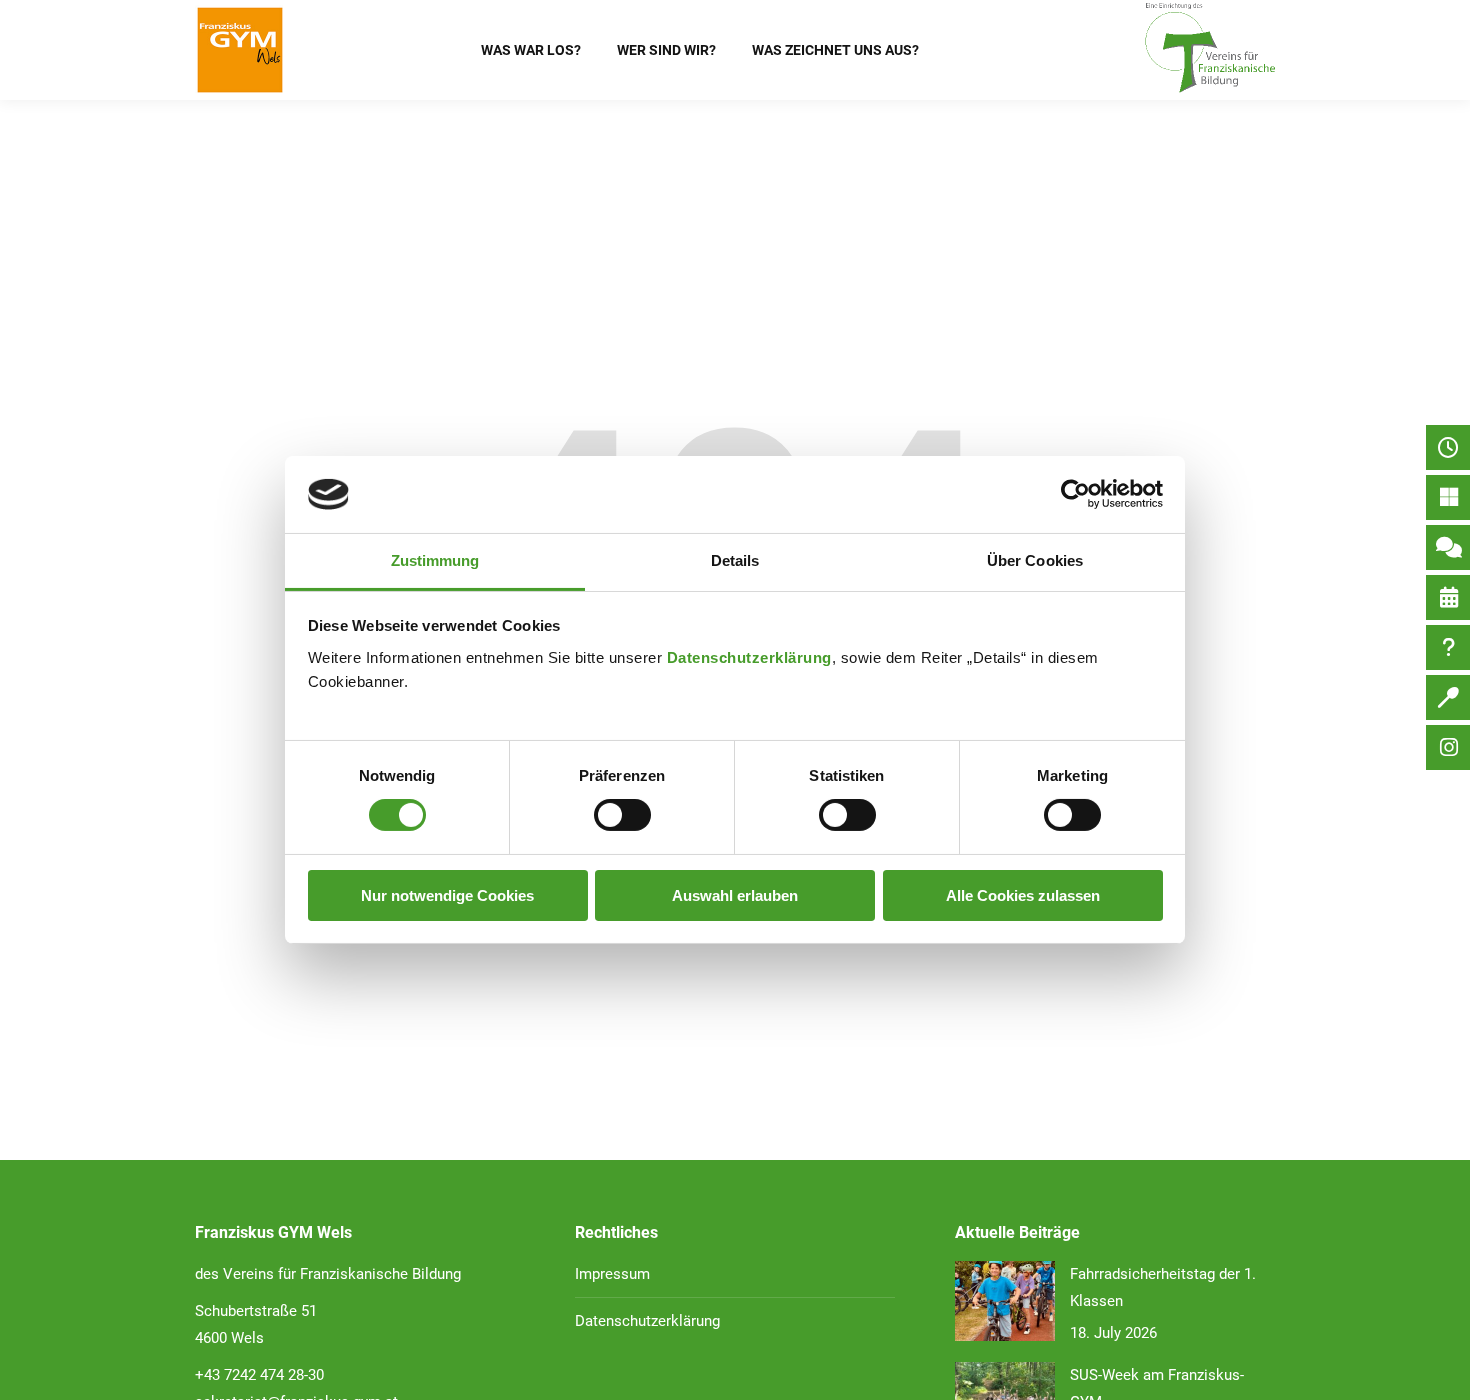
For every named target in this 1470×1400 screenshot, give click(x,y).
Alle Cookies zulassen (1023, 895)
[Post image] (1005, 1301)
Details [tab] (735, 560)
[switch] (622, 815)
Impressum (612, 1274)
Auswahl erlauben (735, 895)
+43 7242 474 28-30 (259, 1375)
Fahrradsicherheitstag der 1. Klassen (1163, 1287)
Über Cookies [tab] (1035, 560)
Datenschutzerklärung (749, 657)
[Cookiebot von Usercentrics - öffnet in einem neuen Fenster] (1075, 494)
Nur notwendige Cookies (447, 895)
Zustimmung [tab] (435, 560)
